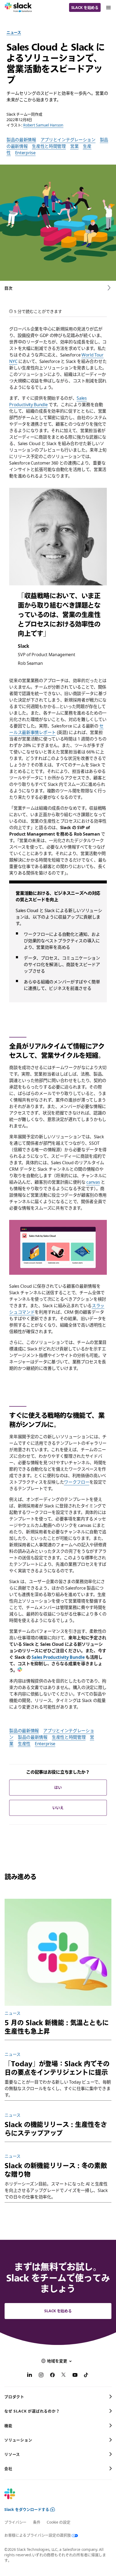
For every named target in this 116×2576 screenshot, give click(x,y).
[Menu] (108, 7)
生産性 (24, 1744)
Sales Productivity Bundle (58, 1657)
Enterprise (25, 153)
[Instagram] (41, 2376)
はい (58, 1787)
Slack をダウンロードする (27, 2509)
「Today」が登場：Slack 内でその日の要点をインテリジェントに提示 (57, 2068)
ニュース (14, 32)
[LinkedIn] (30, 2376)
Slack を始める (85, 7)
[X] (64, 2376)
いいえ (58, 1808)
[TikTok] (86, 2376)
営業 (74, 146)
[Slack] (18, 8)
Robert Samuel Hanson (43, 125)
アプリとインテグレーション (68, 140)
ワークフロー (77, 1482)
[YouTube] (75, 2376)
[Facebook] (52, 2376)
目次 (8, 288)
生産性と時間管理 (49, 146)
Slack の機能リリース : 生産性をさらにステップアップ (56, 2129)
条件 (37, 2522)
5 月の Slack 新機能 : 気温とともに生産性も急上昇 (57, 2027)
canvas (93, 1182)
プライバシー (15, 2522)
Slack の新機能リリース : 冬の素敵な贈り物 (56, 2170)
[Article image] (58, 1952)
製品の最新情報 (21, 140)
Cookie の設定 (58, 2522)
